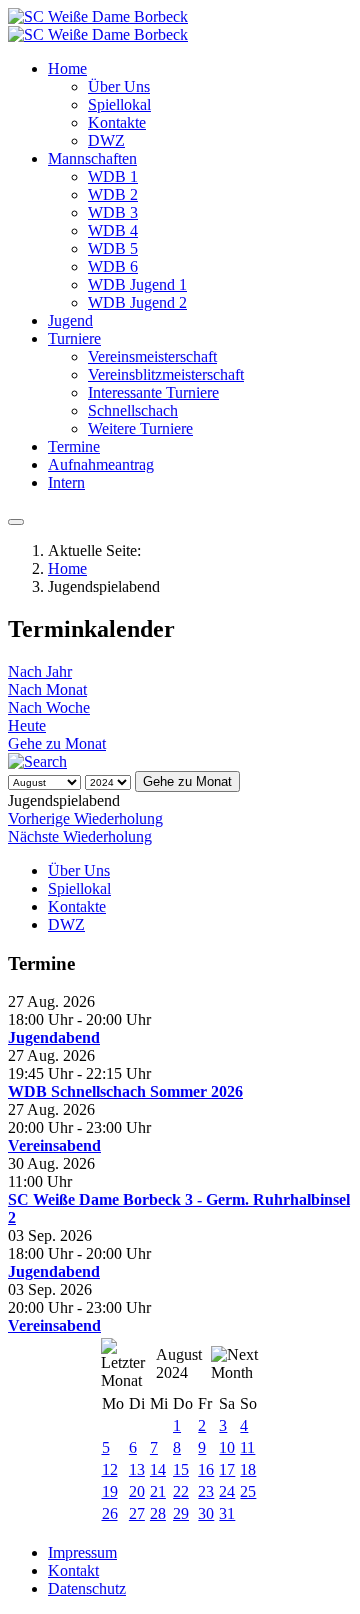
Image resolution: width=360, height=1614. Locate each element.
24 (227, 1491)
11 (247, 1447)
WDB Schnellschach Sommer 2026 (125, 1091)
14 (158, 1469)
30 (206, 1513)
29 (181, 1513)
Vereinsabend (54, 1145)
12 (110, 1469)
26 (110, 1513)
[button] (67, 68)
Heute (27, 725)
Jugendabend (54, 1037)
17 (227, 1469)
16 (206, 1469)
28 (158, 1513)
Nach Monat (47, 689)
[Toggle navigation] (16, 522)
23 (206, 1491)
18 (248, 1469)
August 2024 (179, 1363)
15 (181, 1469)
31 (227, 1513)
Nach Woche (49, 707)
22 (181, 1491)
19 (110, 1491)
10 (227, 1447)
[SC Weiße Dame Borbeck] (98, 25)
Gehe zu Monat (57, 743)
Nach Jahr (40, 671)
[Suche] (37, 761)
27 (137, 1513)
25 (248, 1491)
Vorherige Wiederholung (85, 818)
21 (158, 1491)
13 (137, 1469)
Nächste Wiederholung (80, 836)
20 (137, 1491)
